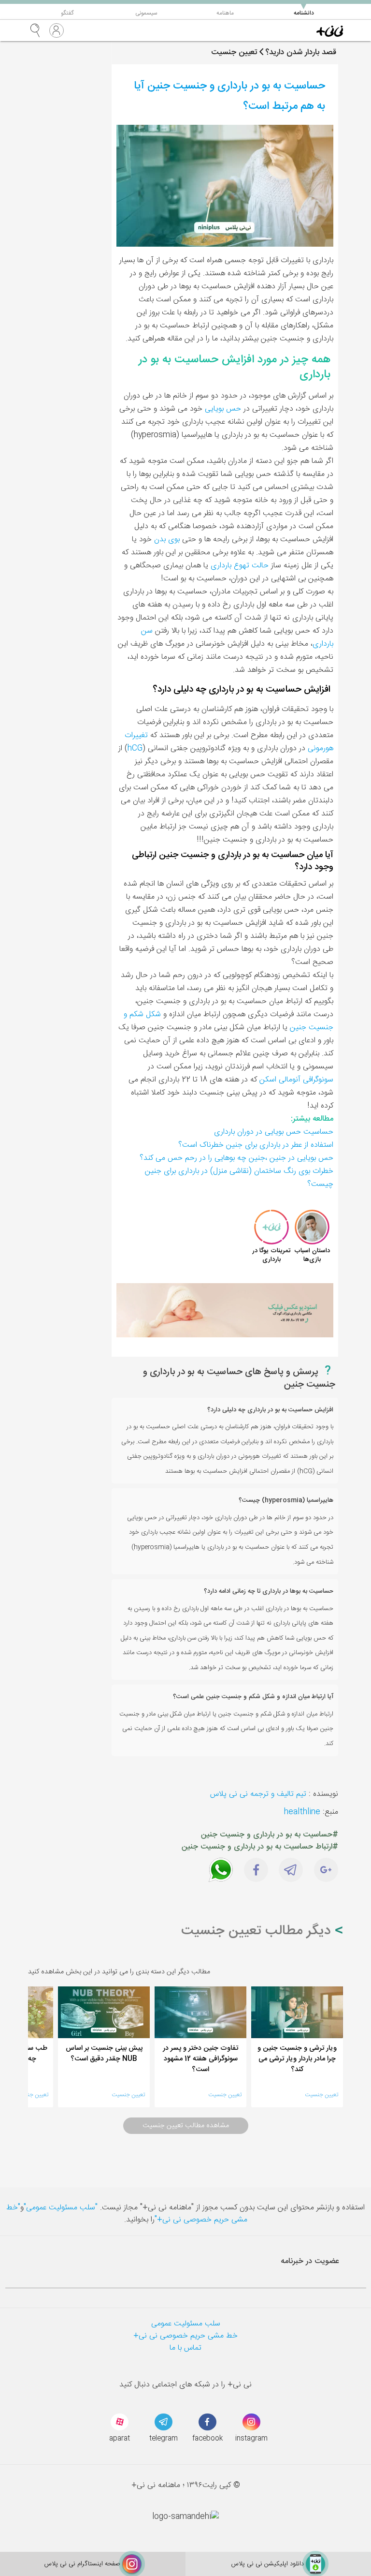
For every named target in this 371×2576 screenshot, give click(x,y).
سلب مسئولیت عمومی (186, 2324)
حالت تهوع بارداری (240, 566)
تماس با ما (185, 2348)
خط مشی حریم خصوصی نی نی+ (185, 2336)
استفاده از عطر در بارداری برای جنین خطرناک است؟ (256, 1145)
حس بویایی (223, 409)
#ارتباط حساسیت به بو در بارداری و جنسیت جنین (260, 1847)
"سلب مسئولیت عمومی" (61, 2208)
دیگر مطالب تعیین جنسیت (258, 1931)
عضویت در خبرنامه (310, 2261)
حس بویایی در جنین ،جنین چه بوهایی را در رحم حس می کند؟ (236, 1158)
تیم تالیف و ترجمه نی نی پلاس (258, 1794)
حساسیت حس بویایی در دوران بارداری (274, 1132)
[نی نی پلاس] (330, 30)
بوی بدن (167, 540)
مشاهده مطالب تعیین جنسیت (186, 2126)
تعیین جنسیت (321, 2095)
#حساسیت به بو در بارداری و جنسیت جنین (270, 1835)
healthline (302, 1812)
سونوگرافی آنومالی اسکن (296, 1080)
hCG (135, 748)
